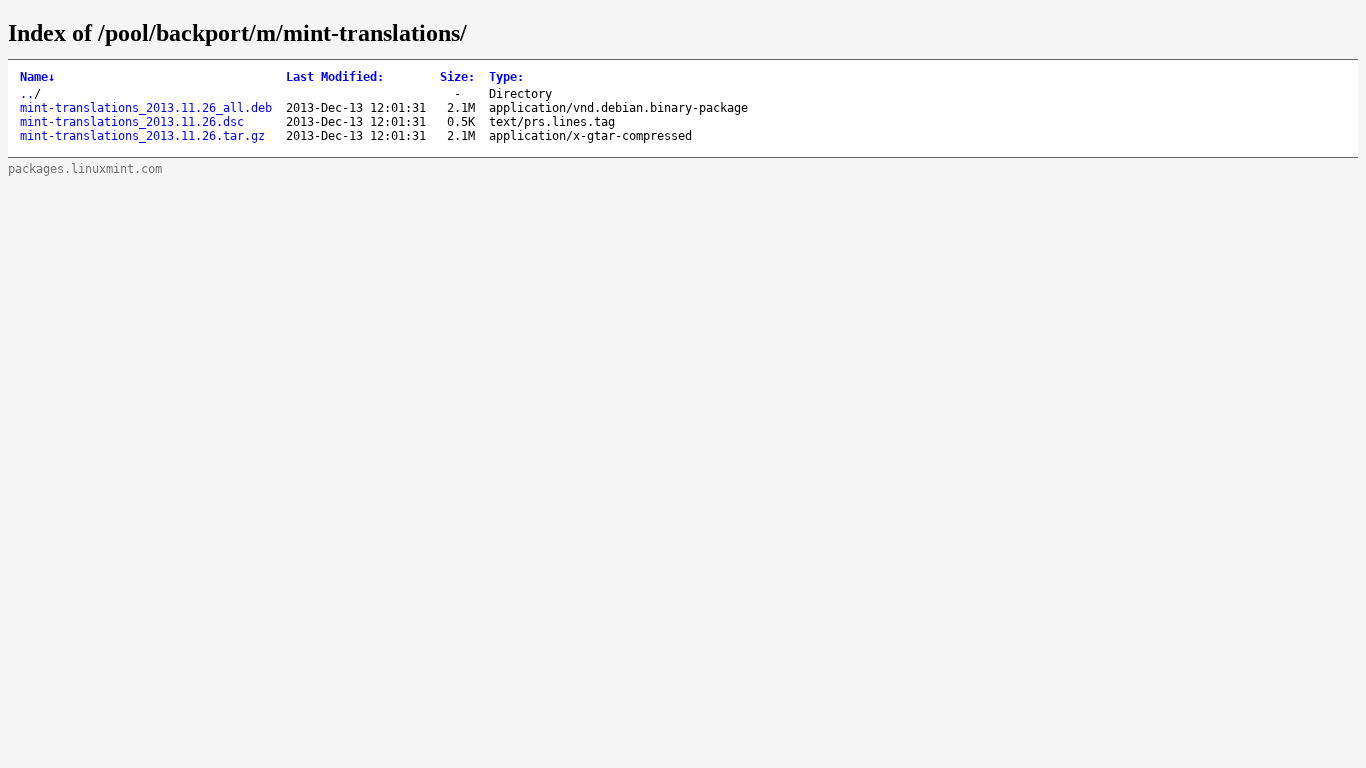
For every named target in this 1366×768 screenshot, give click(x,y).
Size (457, 77)
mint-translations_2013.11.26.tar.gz (142, 136)
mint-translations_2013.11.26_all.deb (146, 108)
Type (506, 77)
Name (37, 77)
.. (27, 94)
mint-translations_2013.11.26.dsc (132, 122)
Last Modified (335, 77)
